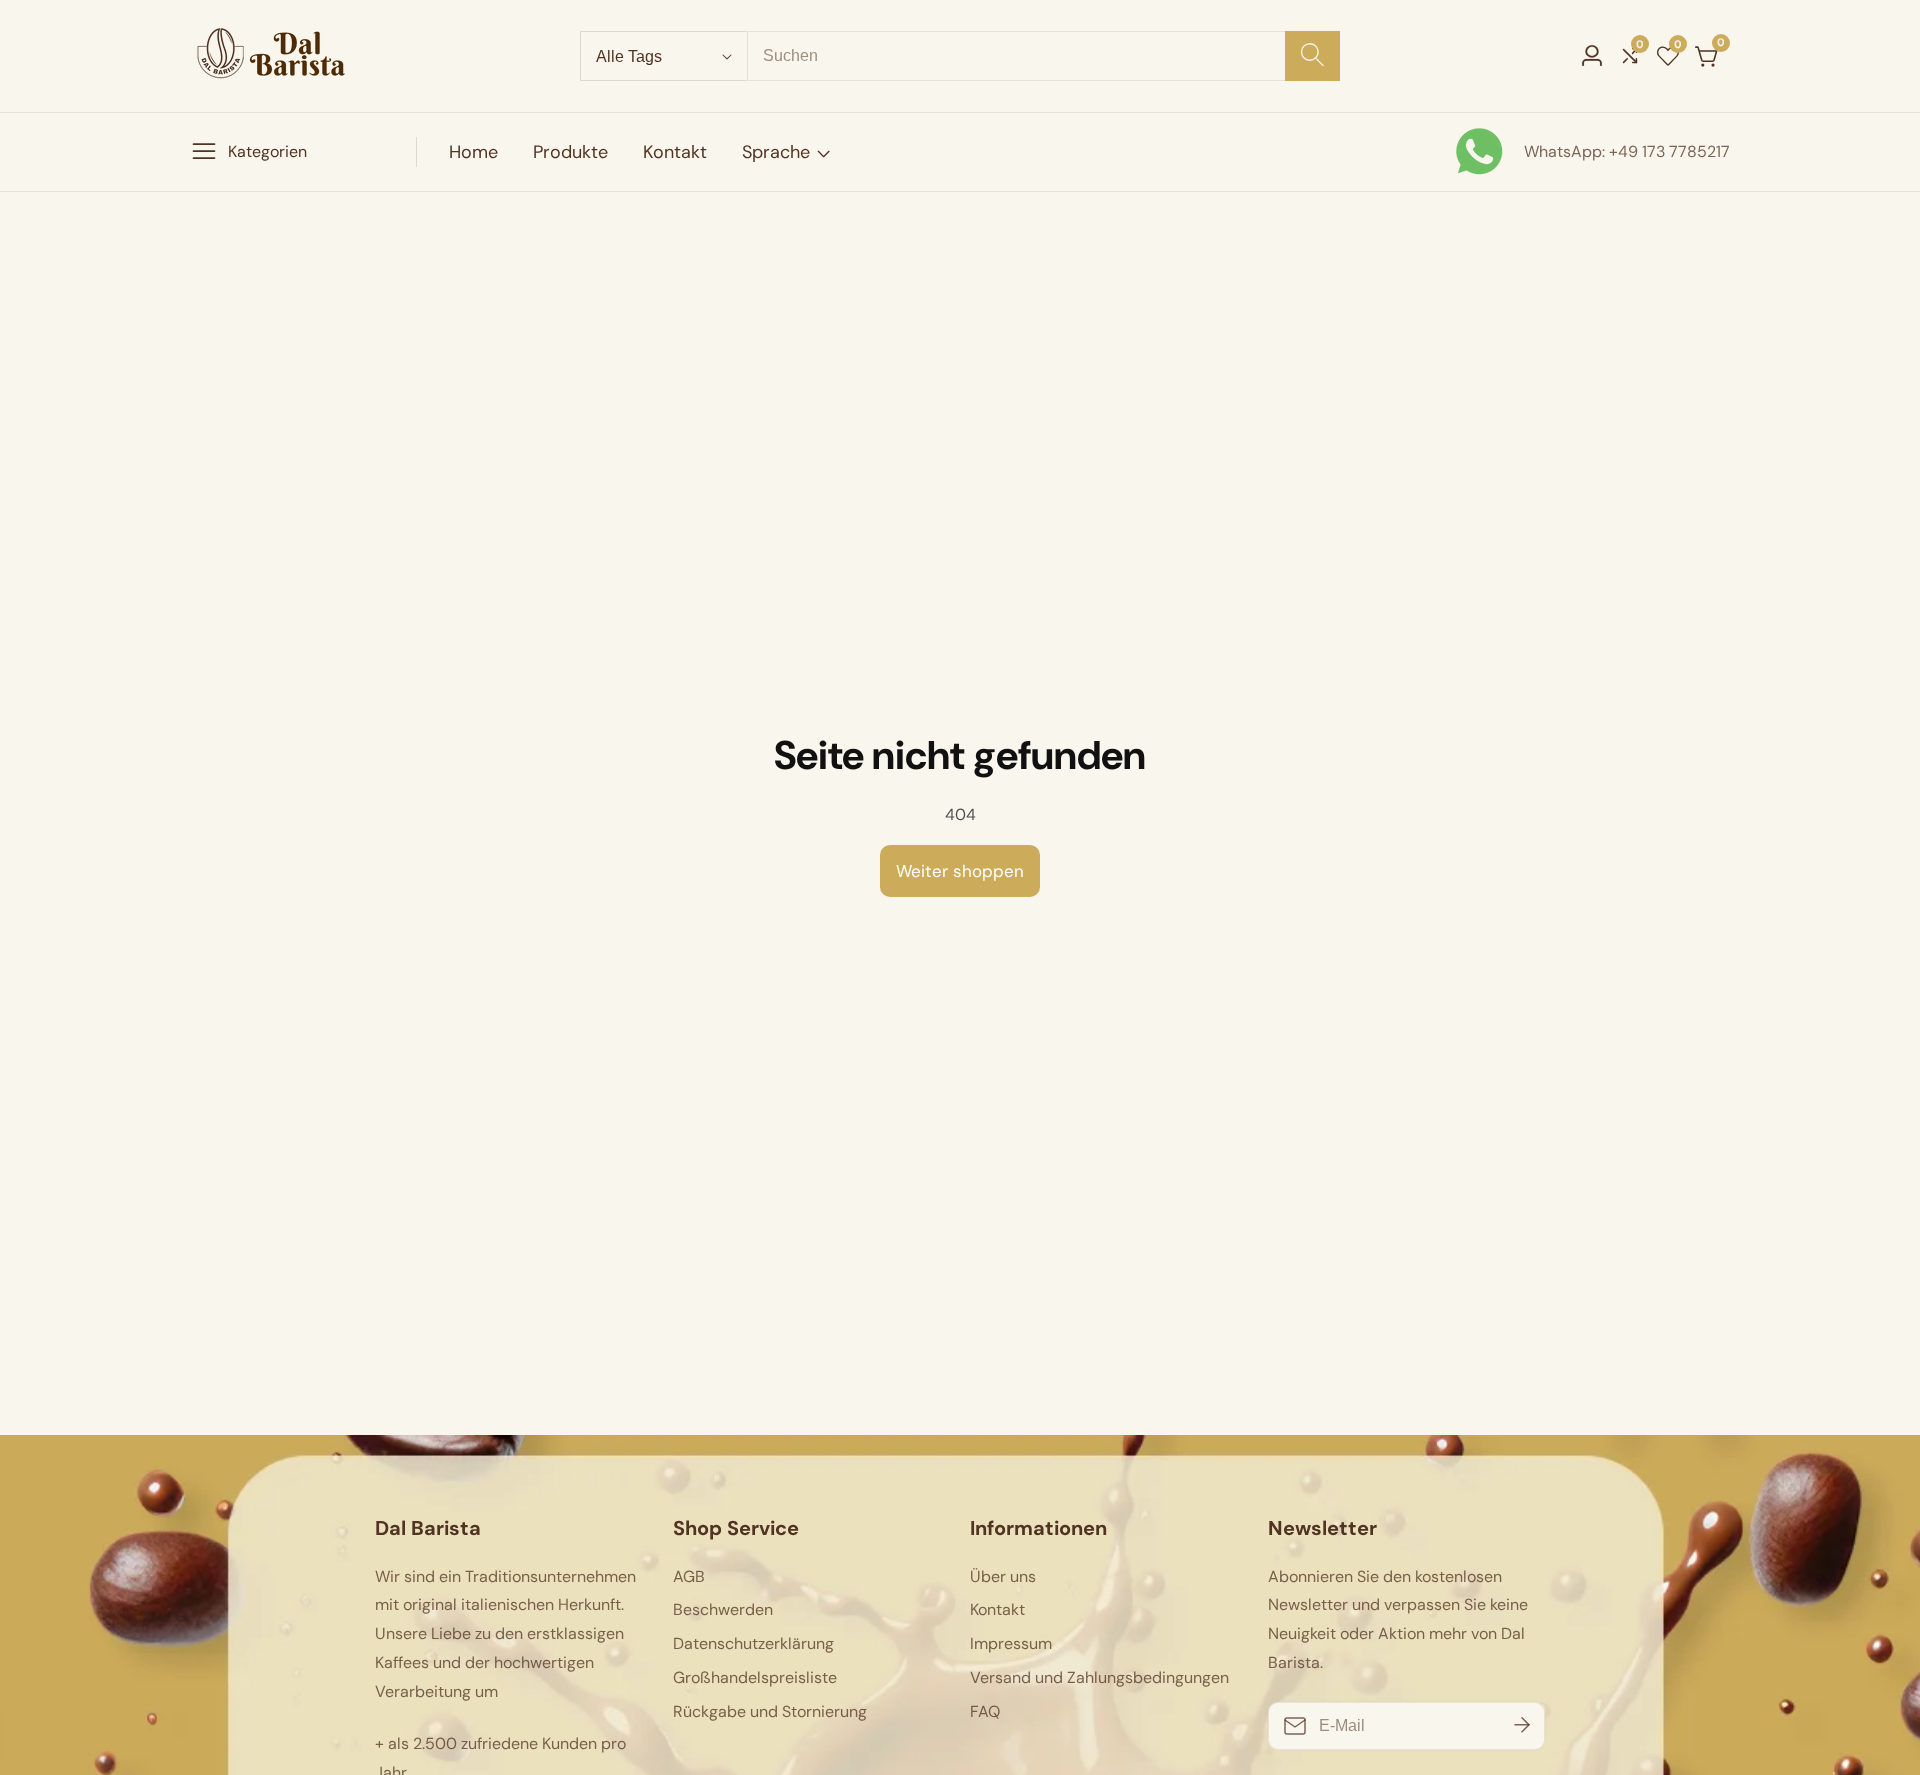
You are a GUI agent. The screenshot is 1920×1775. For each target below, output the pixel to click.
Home (473, 152)
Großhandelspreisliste (755, 1677)
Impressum (1011, 1643)
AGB (689, 1576)
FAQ (985, 1711)
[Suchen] (1312, 56)
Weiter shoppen (960, 871)
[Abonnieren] (1522, 1726)
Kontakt (675, 152)
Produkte (570, 152)
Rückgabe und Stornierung (770, 1711)
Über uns (1003, 1576)
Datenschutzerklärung (753, 1643)
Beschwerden (723, 1609)
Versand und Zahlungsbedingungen (1099, 1677)
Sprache (776, 152)
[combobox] (1043, 56)
